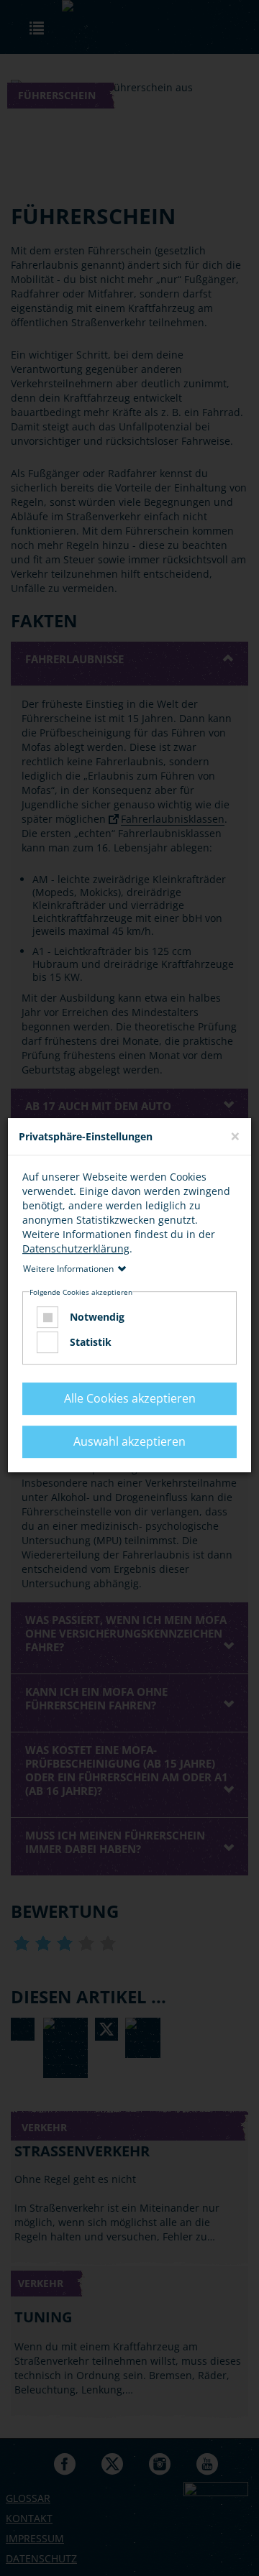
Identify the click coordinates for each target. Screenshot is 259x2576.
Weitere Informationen (68, 1269)
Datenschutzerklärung (76, 1248)
